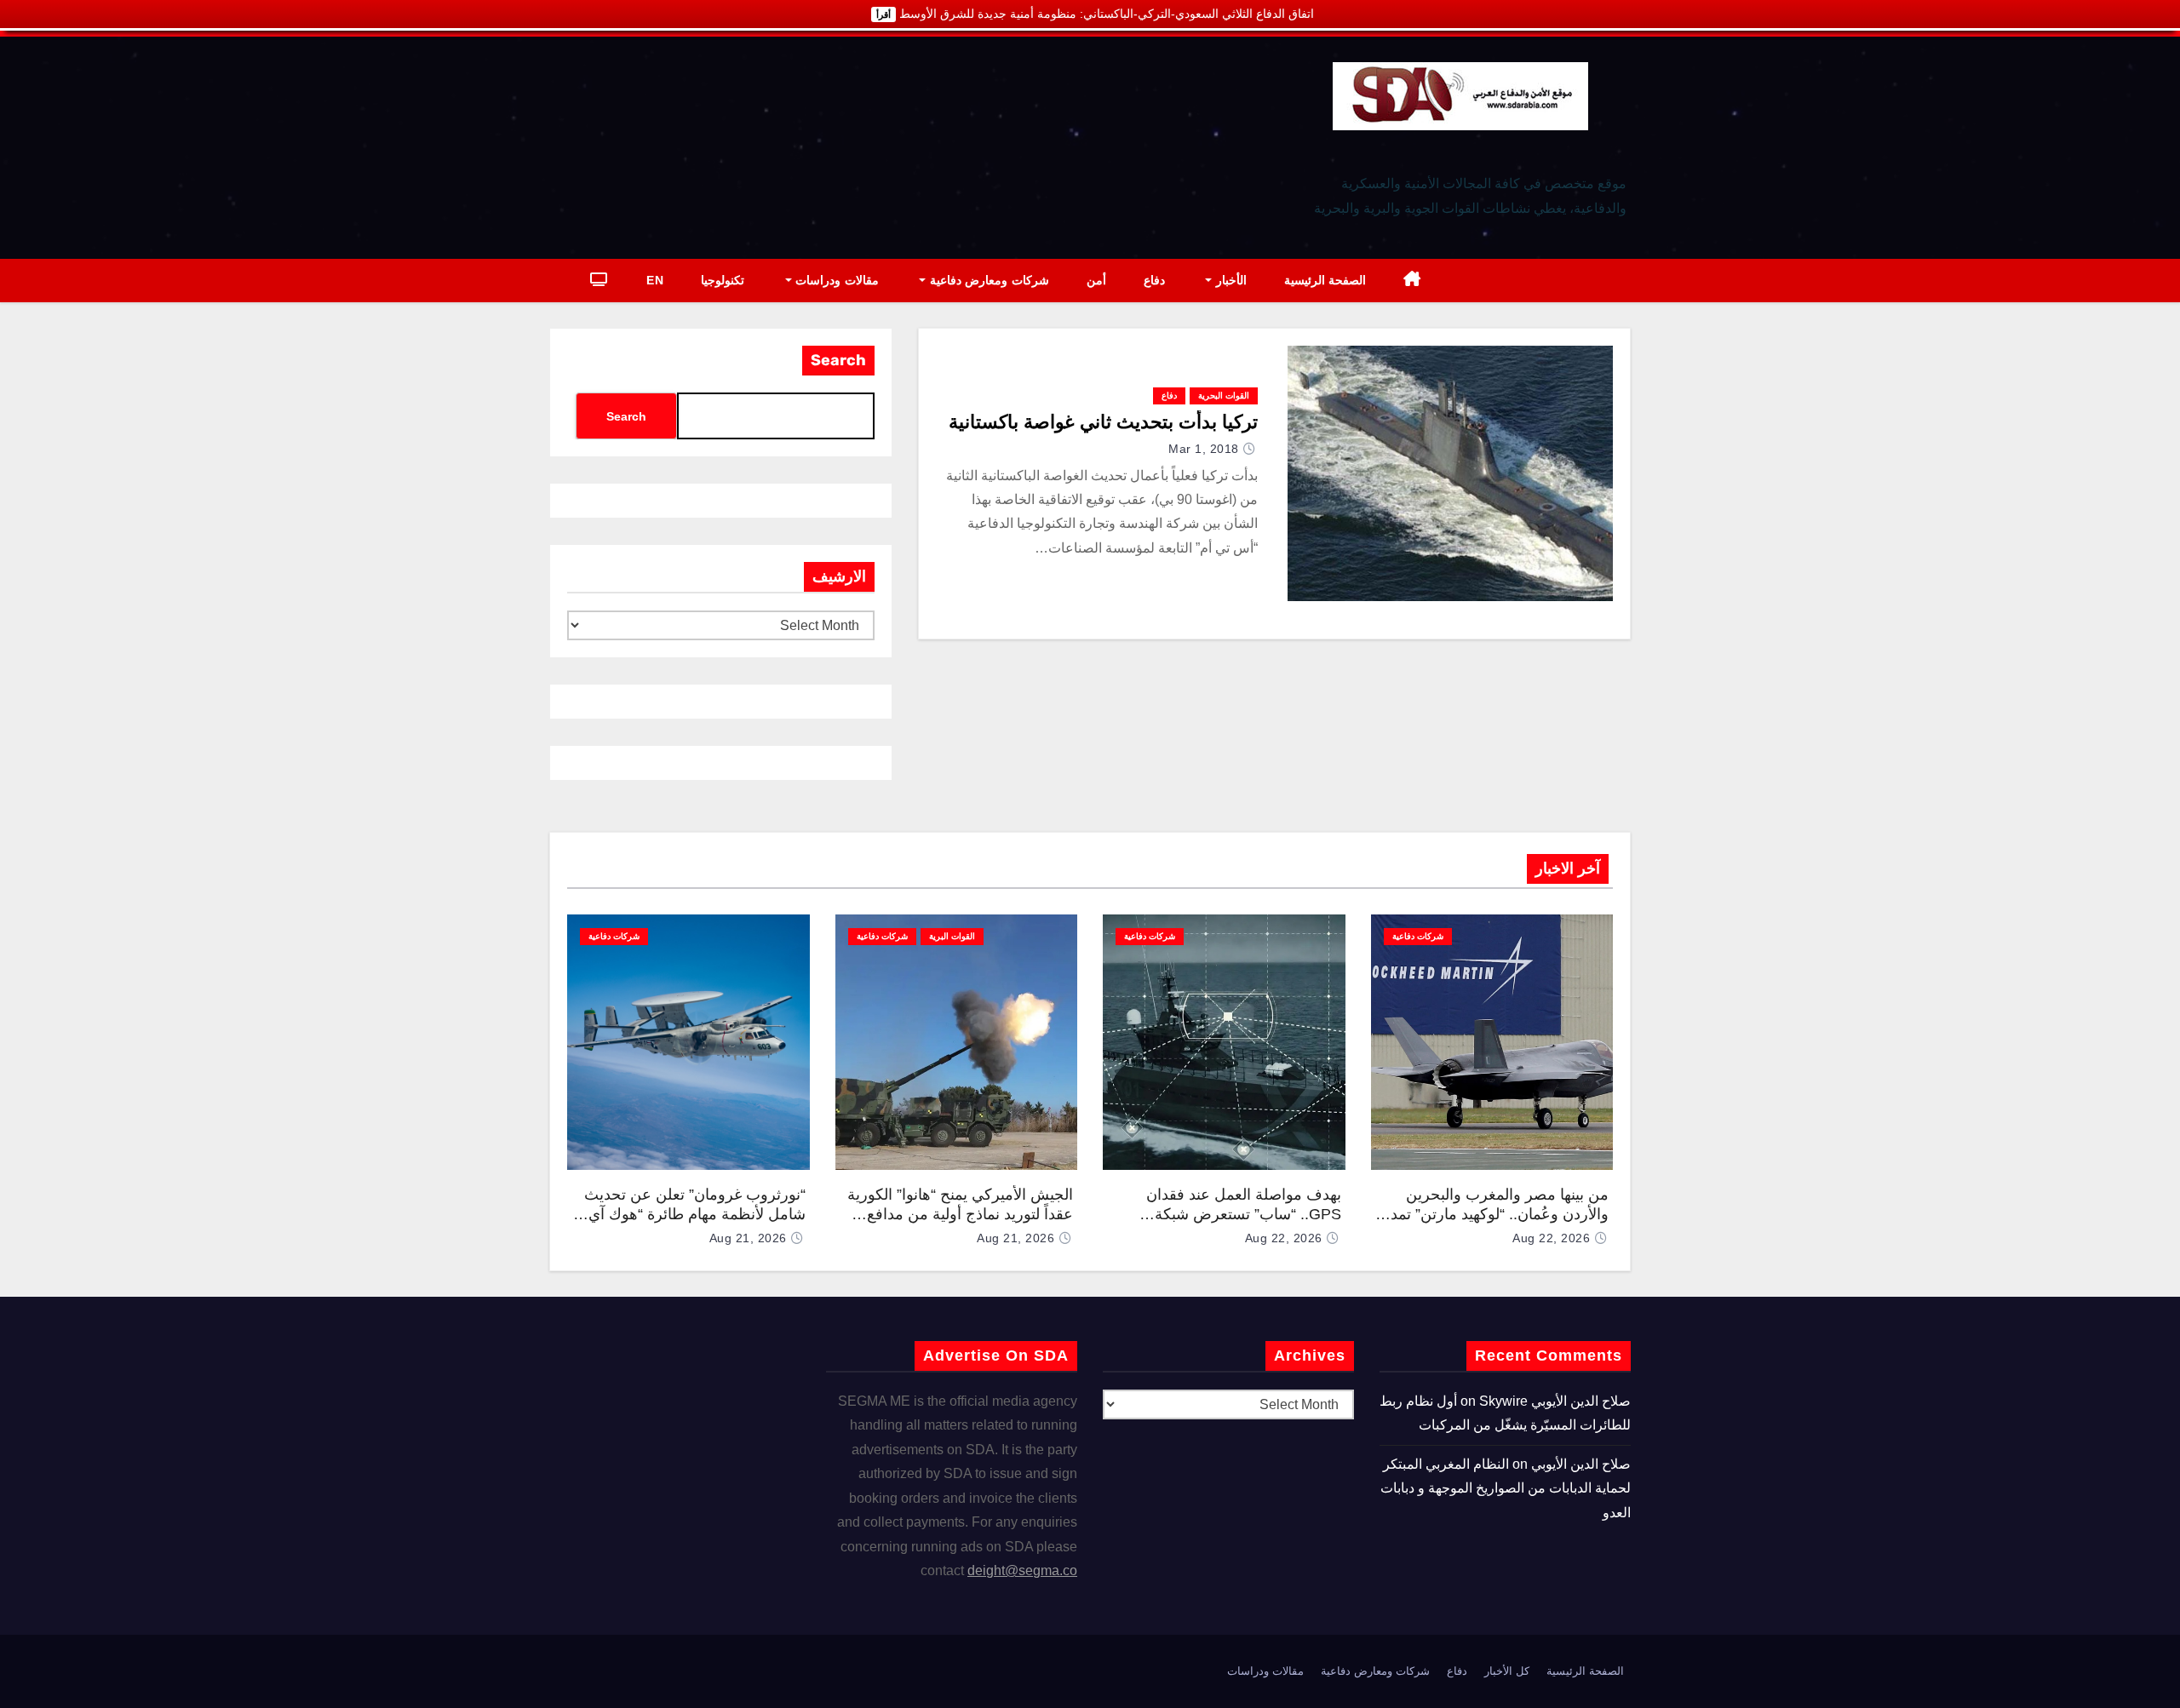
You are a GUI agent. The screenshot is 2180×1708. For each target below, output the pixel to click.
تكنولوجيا (723, 280)
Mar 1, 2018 (1204, 449)
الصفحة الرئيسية (1325, 280)
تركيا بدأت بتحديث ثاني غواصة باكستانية (1103, 422)
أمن (1096, 280)
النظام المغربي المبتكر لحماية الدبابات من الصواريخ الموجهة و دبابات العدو (1506, 1488)
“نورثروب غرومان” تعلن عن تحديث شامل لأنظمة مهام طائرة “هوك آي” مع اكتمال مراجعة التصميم (694, 1214)
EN (655, 280)
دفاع (1154, 280)
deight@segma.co (1022, 1570)
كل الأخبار (1507, 1671)
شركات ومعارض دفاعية (987, 280)
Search (838, 360)
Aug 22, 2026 (1551, 1238)
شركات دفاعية (1418, 936)
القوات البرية (952, 936)
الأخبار (1229, 280)
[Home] (1412, 281)
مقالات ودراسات (835, 280)
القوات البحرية (1224, 395)
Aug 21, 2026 (1015, 1238)
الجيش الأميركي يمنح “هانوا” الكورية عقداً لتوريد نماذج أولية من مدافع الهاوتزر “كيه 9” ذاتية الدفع (960, 1214)
